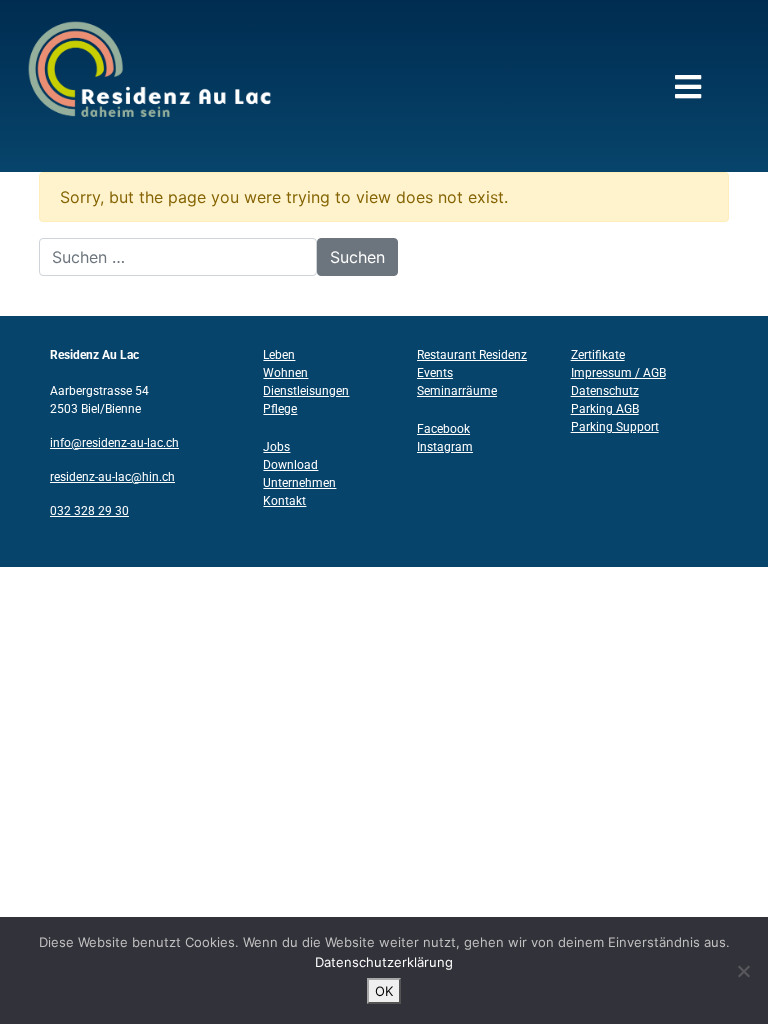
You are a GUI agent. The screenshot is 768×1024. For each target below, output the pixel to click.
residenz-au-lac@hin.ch (112, 477)
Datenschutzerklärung (384, 962)
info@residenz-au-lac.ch (114, 443)
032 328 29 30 (89, 511)
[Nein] (743, 971)
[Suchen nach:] (178, 257)
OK (384, 991)
